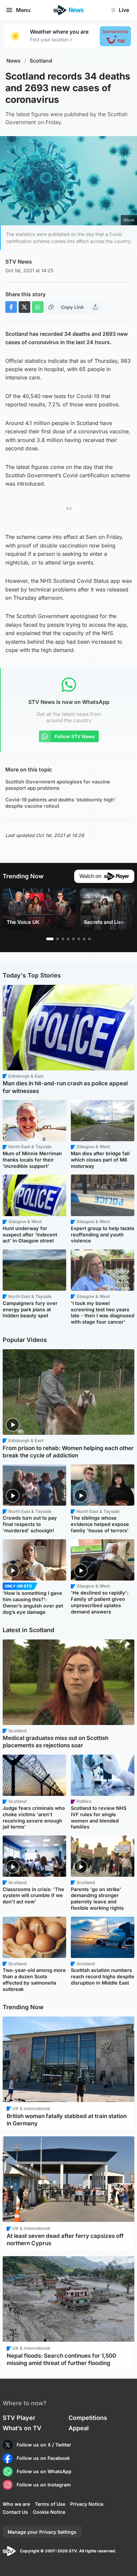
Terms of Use (50, 2504)
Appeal (79, 2428)
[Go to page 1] (50, 939)
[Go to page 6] (79, 939)
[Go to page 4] (68, 939)
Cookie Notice (49, 2512)
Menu (23, 10)
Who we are (16, 2504)
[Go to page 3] (63, 939)
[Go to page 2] (58, 939)
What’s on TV (22, 2428)
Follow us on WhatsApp (44, 2471)
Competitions (88, 2418)
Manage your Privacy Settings (42, 2532)
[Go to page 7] (84, 939)
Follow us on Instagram (44, 2485)
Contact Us (15, 2512)
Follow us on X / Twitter (44, 2445)
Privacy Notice (87, 2504)
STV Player (19, 2418)
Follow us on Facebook (43, 2458)
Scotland (41, 61)
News (13, 61)
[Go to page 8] (89, 939)
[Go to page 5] (73, 939)
